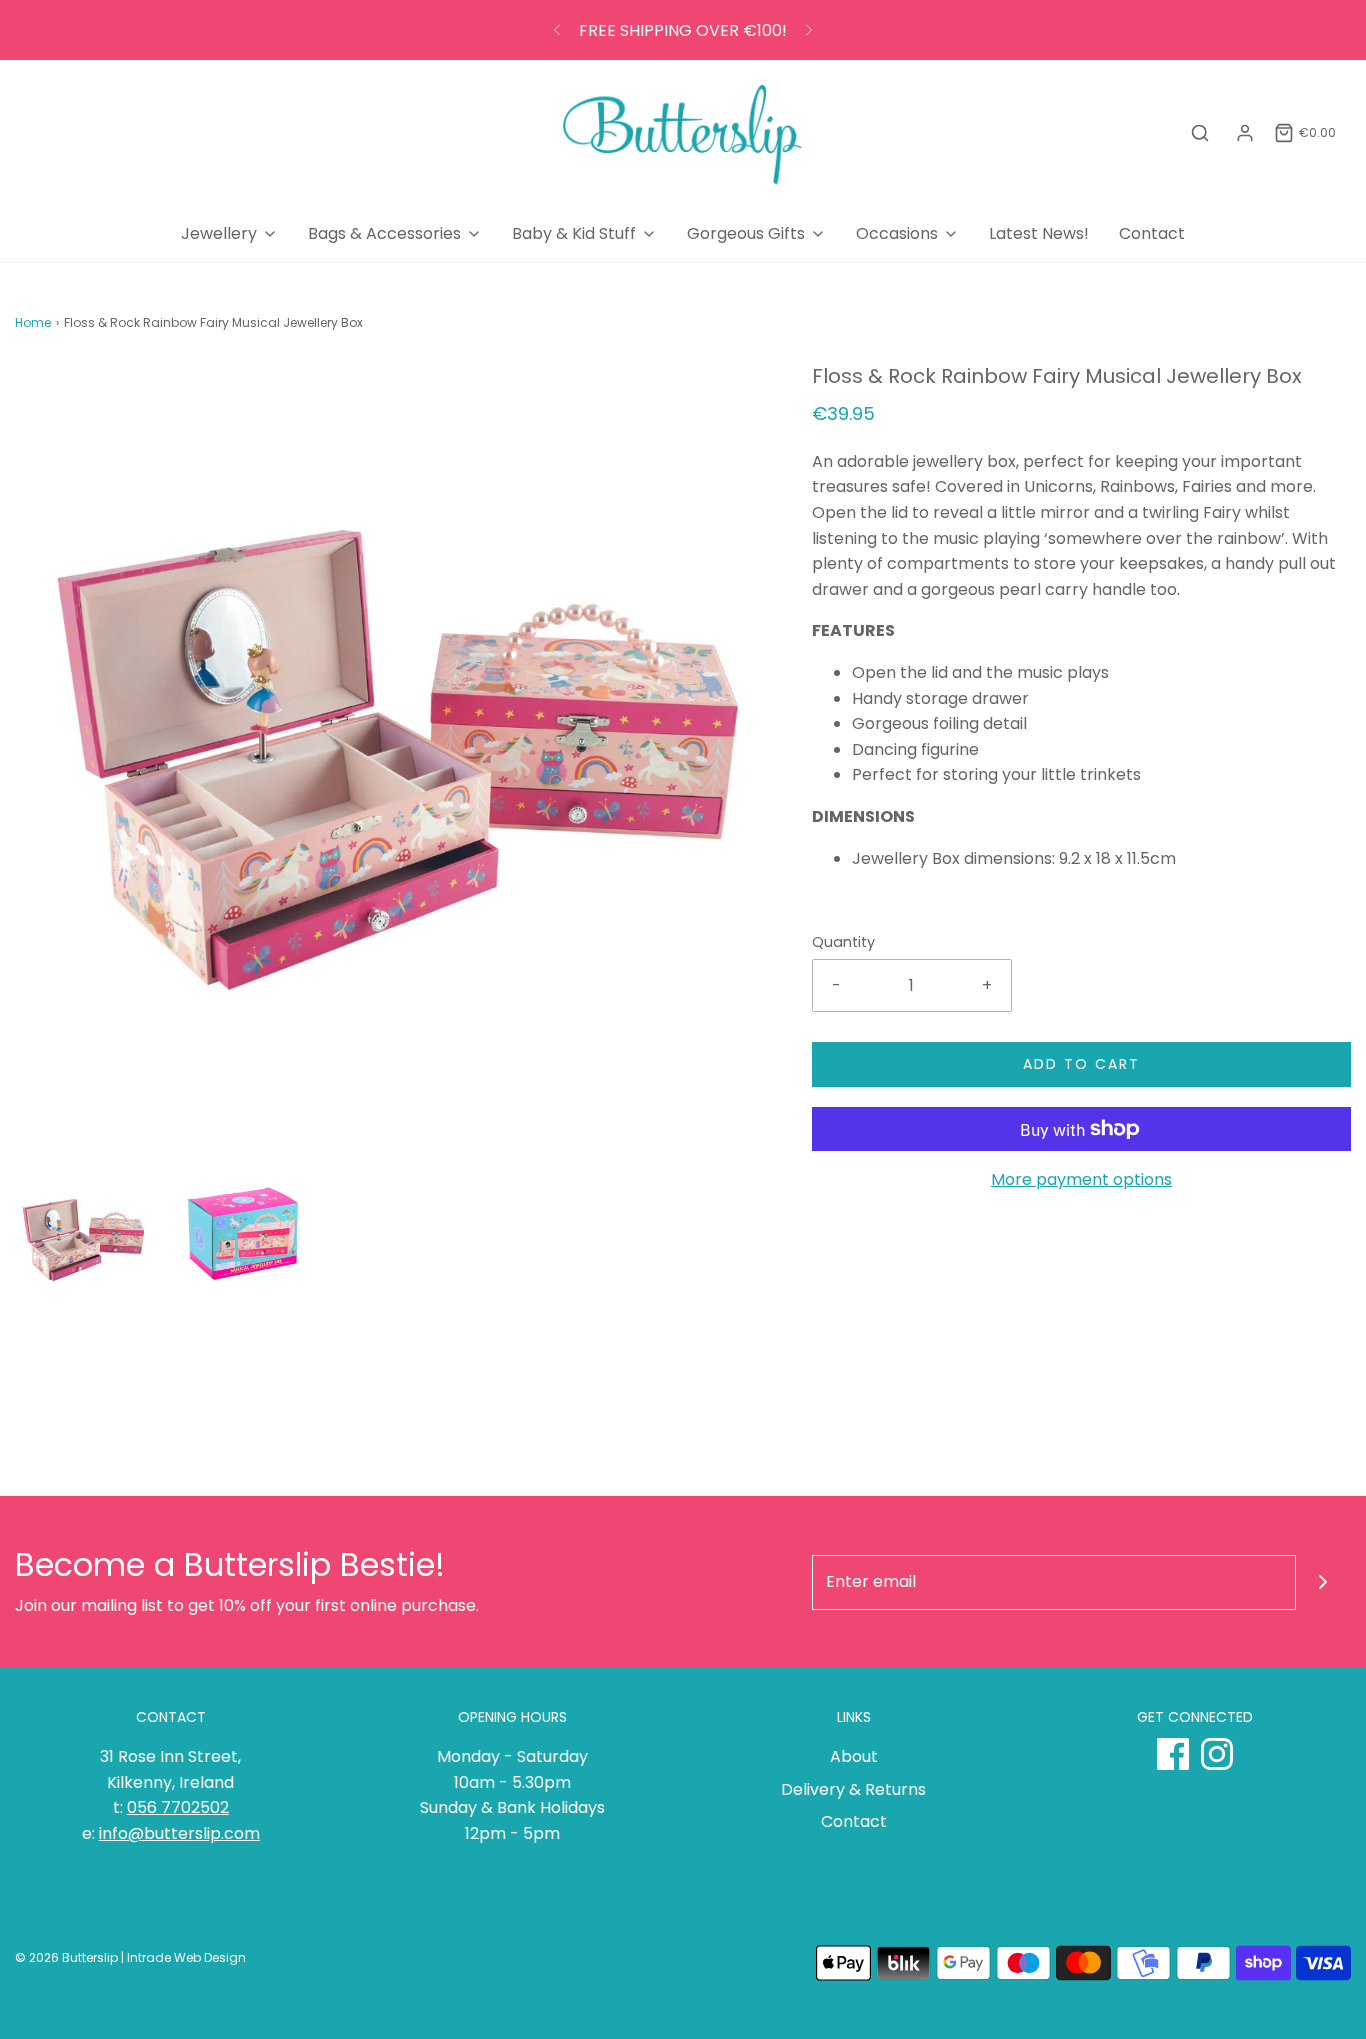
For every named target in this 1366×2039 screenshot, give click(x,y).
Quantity (843, 942)
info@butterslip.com (179, 1833)
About (854, 1756)
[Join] (1323, 1582)
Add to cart (1081, 1064)
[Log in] (1245, 133)
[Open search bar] (1200, 133)
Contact (1152, 233)
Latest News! (1039, 233)
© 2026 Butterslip (66, 1957)
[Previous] (557, 30)
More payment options (1081, 1179)
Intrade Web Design (186, 1957)
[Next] (809, 30)
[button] (83, 1237)
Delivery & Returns (853, 1789)
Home (33, 322)
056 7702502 (178, 1807)
